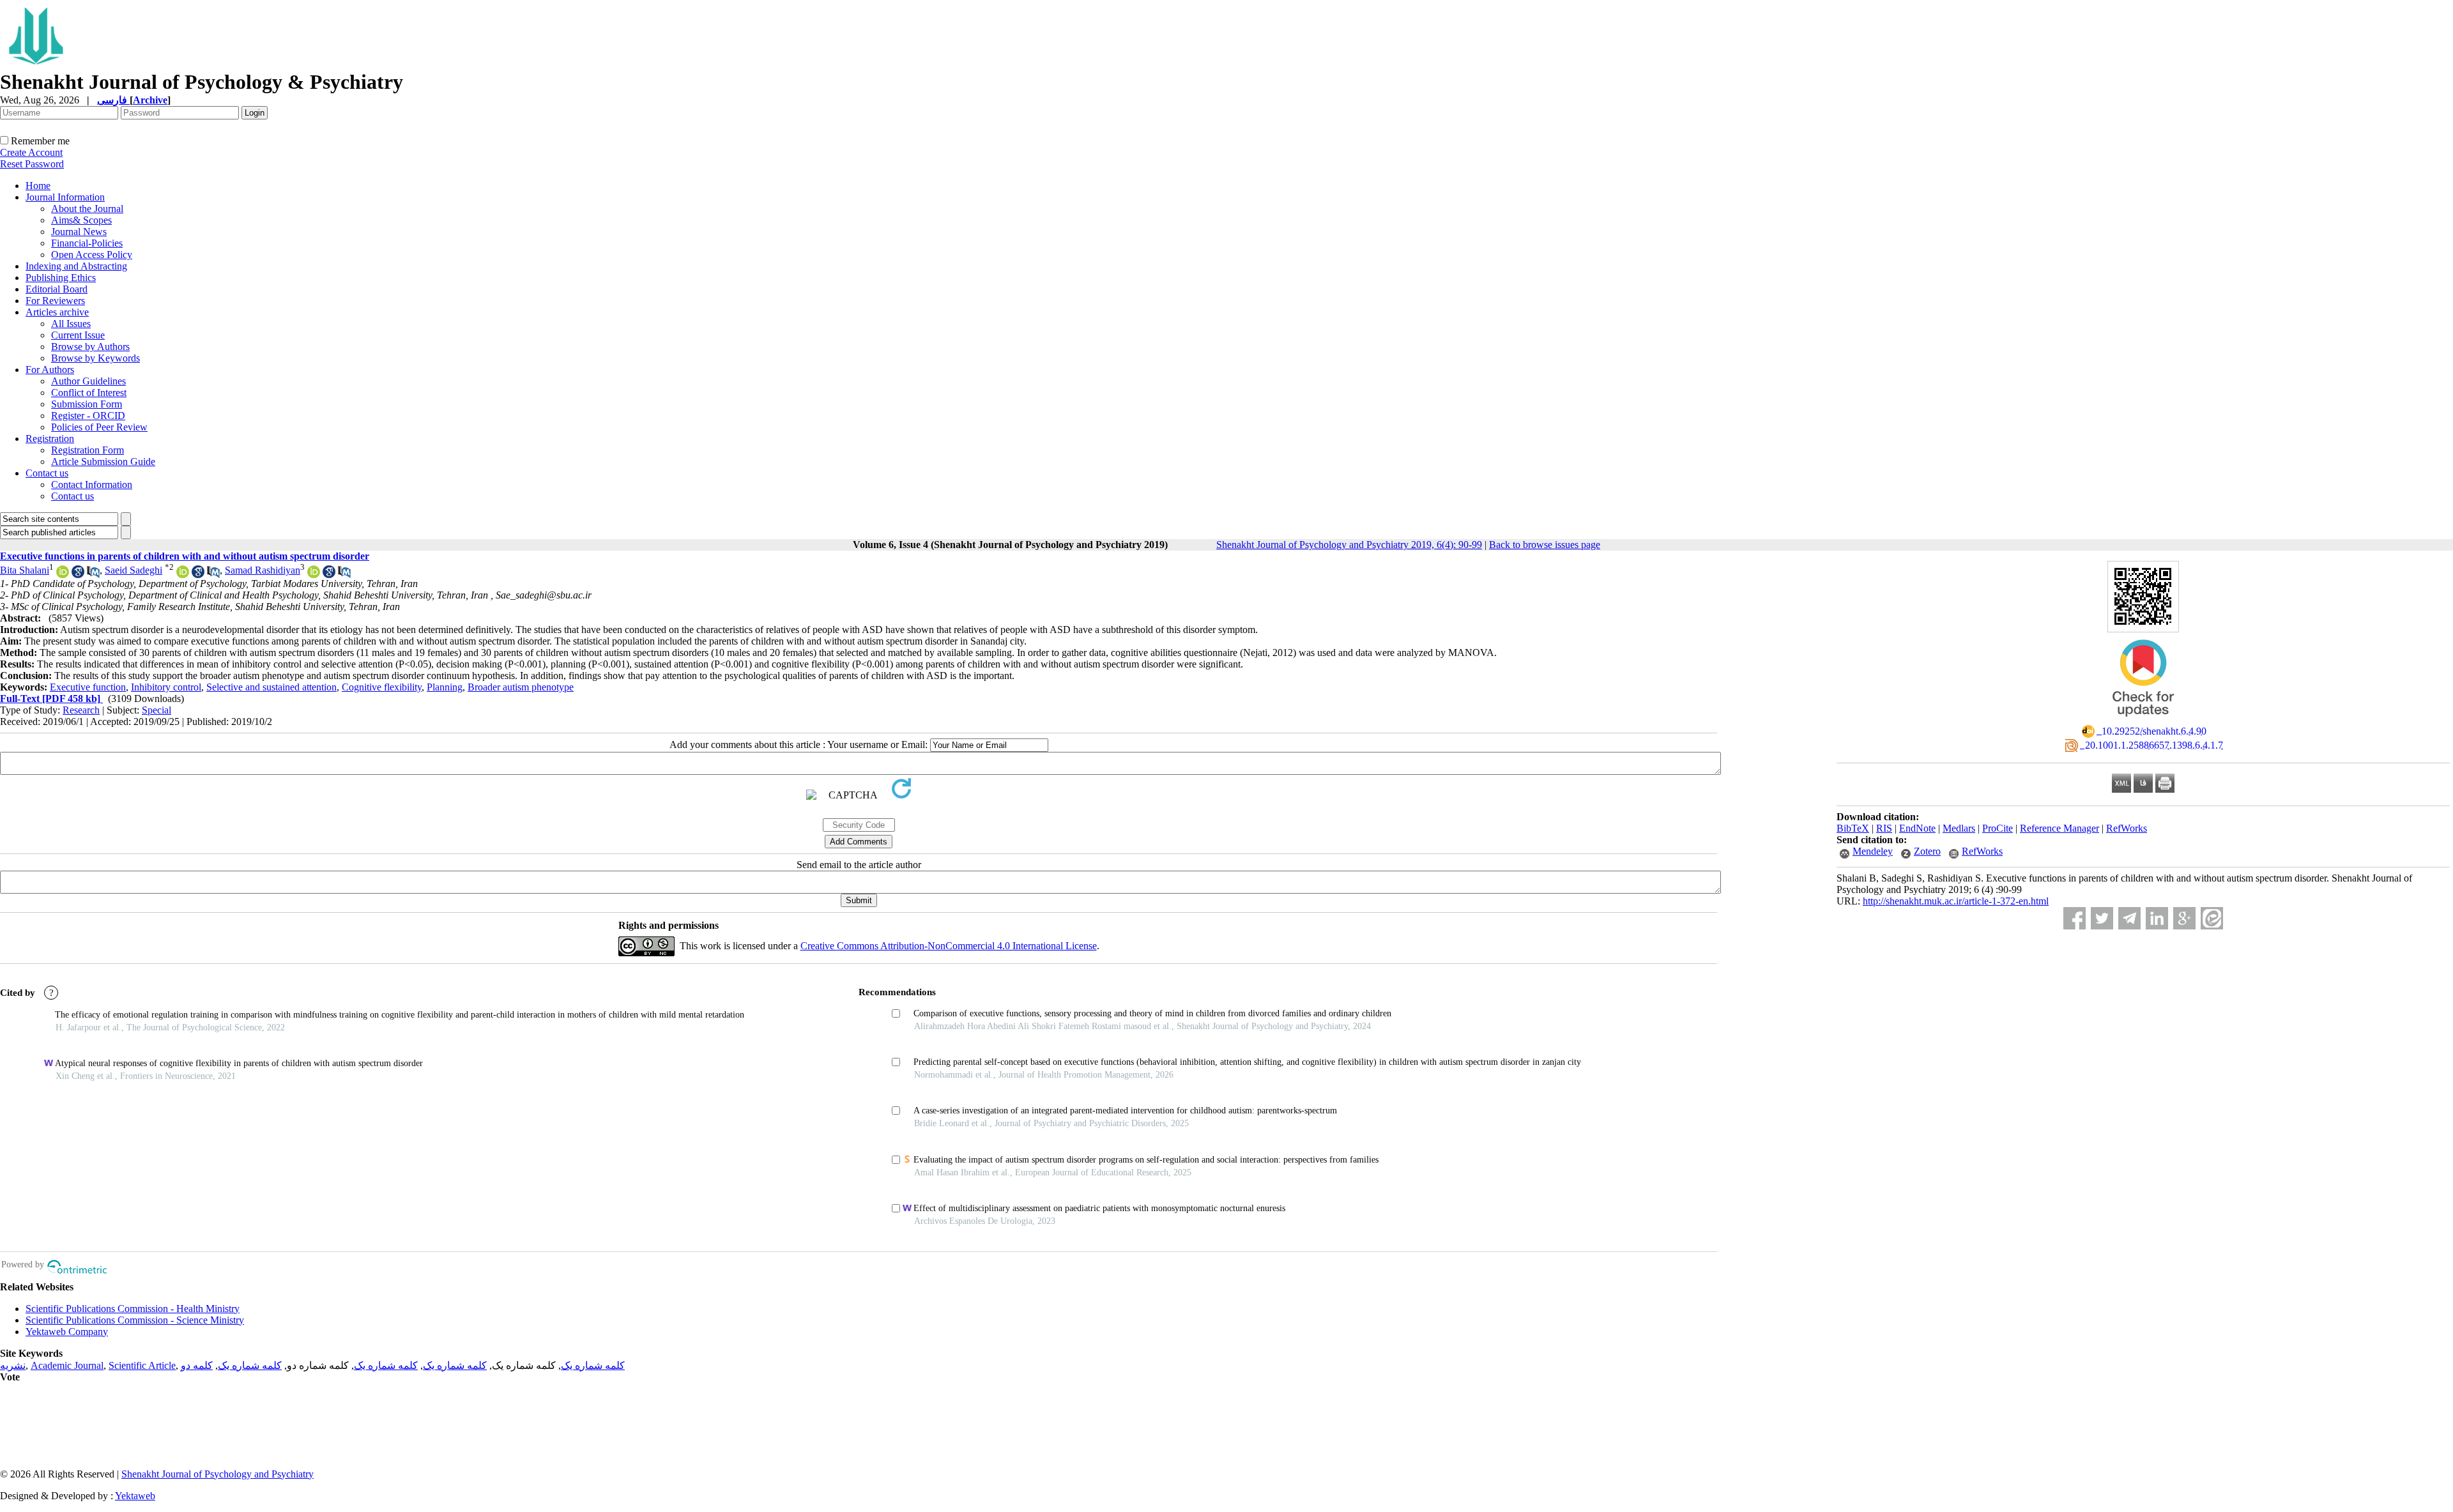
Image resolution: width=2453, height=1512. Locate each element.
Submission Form (87, 404)
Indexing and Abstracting (76, 266)
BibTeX (1853, 828)
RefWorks (2127, 828)
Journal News (79, 232)
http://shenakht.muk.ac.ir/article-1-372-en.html (1956, 901)
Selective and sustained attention (271, 687)
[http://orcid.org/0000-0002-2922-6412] (183, 575)
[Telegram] (2129, 918)
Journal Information (65, 197)
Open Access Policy (92, 255)
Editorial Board (57, 289)
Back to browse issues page (1545, 545)
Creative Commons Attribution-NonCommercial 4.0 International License (949, 946)
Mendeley (1873, 851)
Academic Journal (67, 1365)
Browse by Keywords (96, 358)
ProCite (1998, 828)
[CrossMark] (2143, 721)
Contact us (47, 473)
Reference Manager (2059, 828)
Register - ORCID (88, 416)
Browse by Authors (90, 347)
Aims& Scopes (81, 220)
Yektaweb (135, 1496)
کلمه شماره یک (593, 1365)
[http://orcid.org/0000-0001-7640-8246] (314, 575)
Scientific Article (142, 1365)
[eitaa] (2212, 918)
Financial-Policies (87, 243)
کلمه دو (197, 1365)
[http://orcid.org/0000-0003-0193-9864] (63, 575)
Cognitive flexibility (382, 687)
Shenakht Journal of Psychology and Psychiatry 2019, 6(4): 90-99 (1349, 545)
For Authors (50, 370)
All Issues (71, 324)
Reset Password (32, 164)
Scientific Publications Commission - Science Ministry (135, 1320)
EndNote (1917, 828)
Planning (445, 687)
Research (81, 710)
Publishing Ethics (61, 278)
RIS (1884, 828)
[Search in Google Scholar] (78, 575)
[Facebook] (2075, 918)
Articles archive (57, 312)
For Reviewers (55, 301)
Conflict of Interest (89, 393)
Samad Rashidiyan (263, 570)
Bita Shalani (25, 570)
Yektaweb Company (67, 1332)
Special (157, 710)
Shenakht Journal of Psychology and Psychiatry (218, 1474)
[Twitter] (2102, 918)
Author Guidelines (88, 381)
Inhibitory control (166, 687)
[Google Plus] (2184, 918)
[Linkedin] (2157, 918)
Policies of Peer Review (99, 427)
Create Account (31, 152)
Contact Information (92, 485)
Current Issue (78, 335)
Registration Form (88, 450)
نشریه (13, 1365)
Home (38, 186)
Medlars (1959, 828)
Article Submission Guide (103, 462)
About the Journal (87, 209)
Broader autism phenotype (521, 687)
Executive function (88, 687)
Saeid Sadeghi (134, 570)
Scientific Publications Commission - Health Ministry (133, 1309)
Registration (50, 439)
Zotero (1927, 851)
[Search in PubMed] (93, 575)
